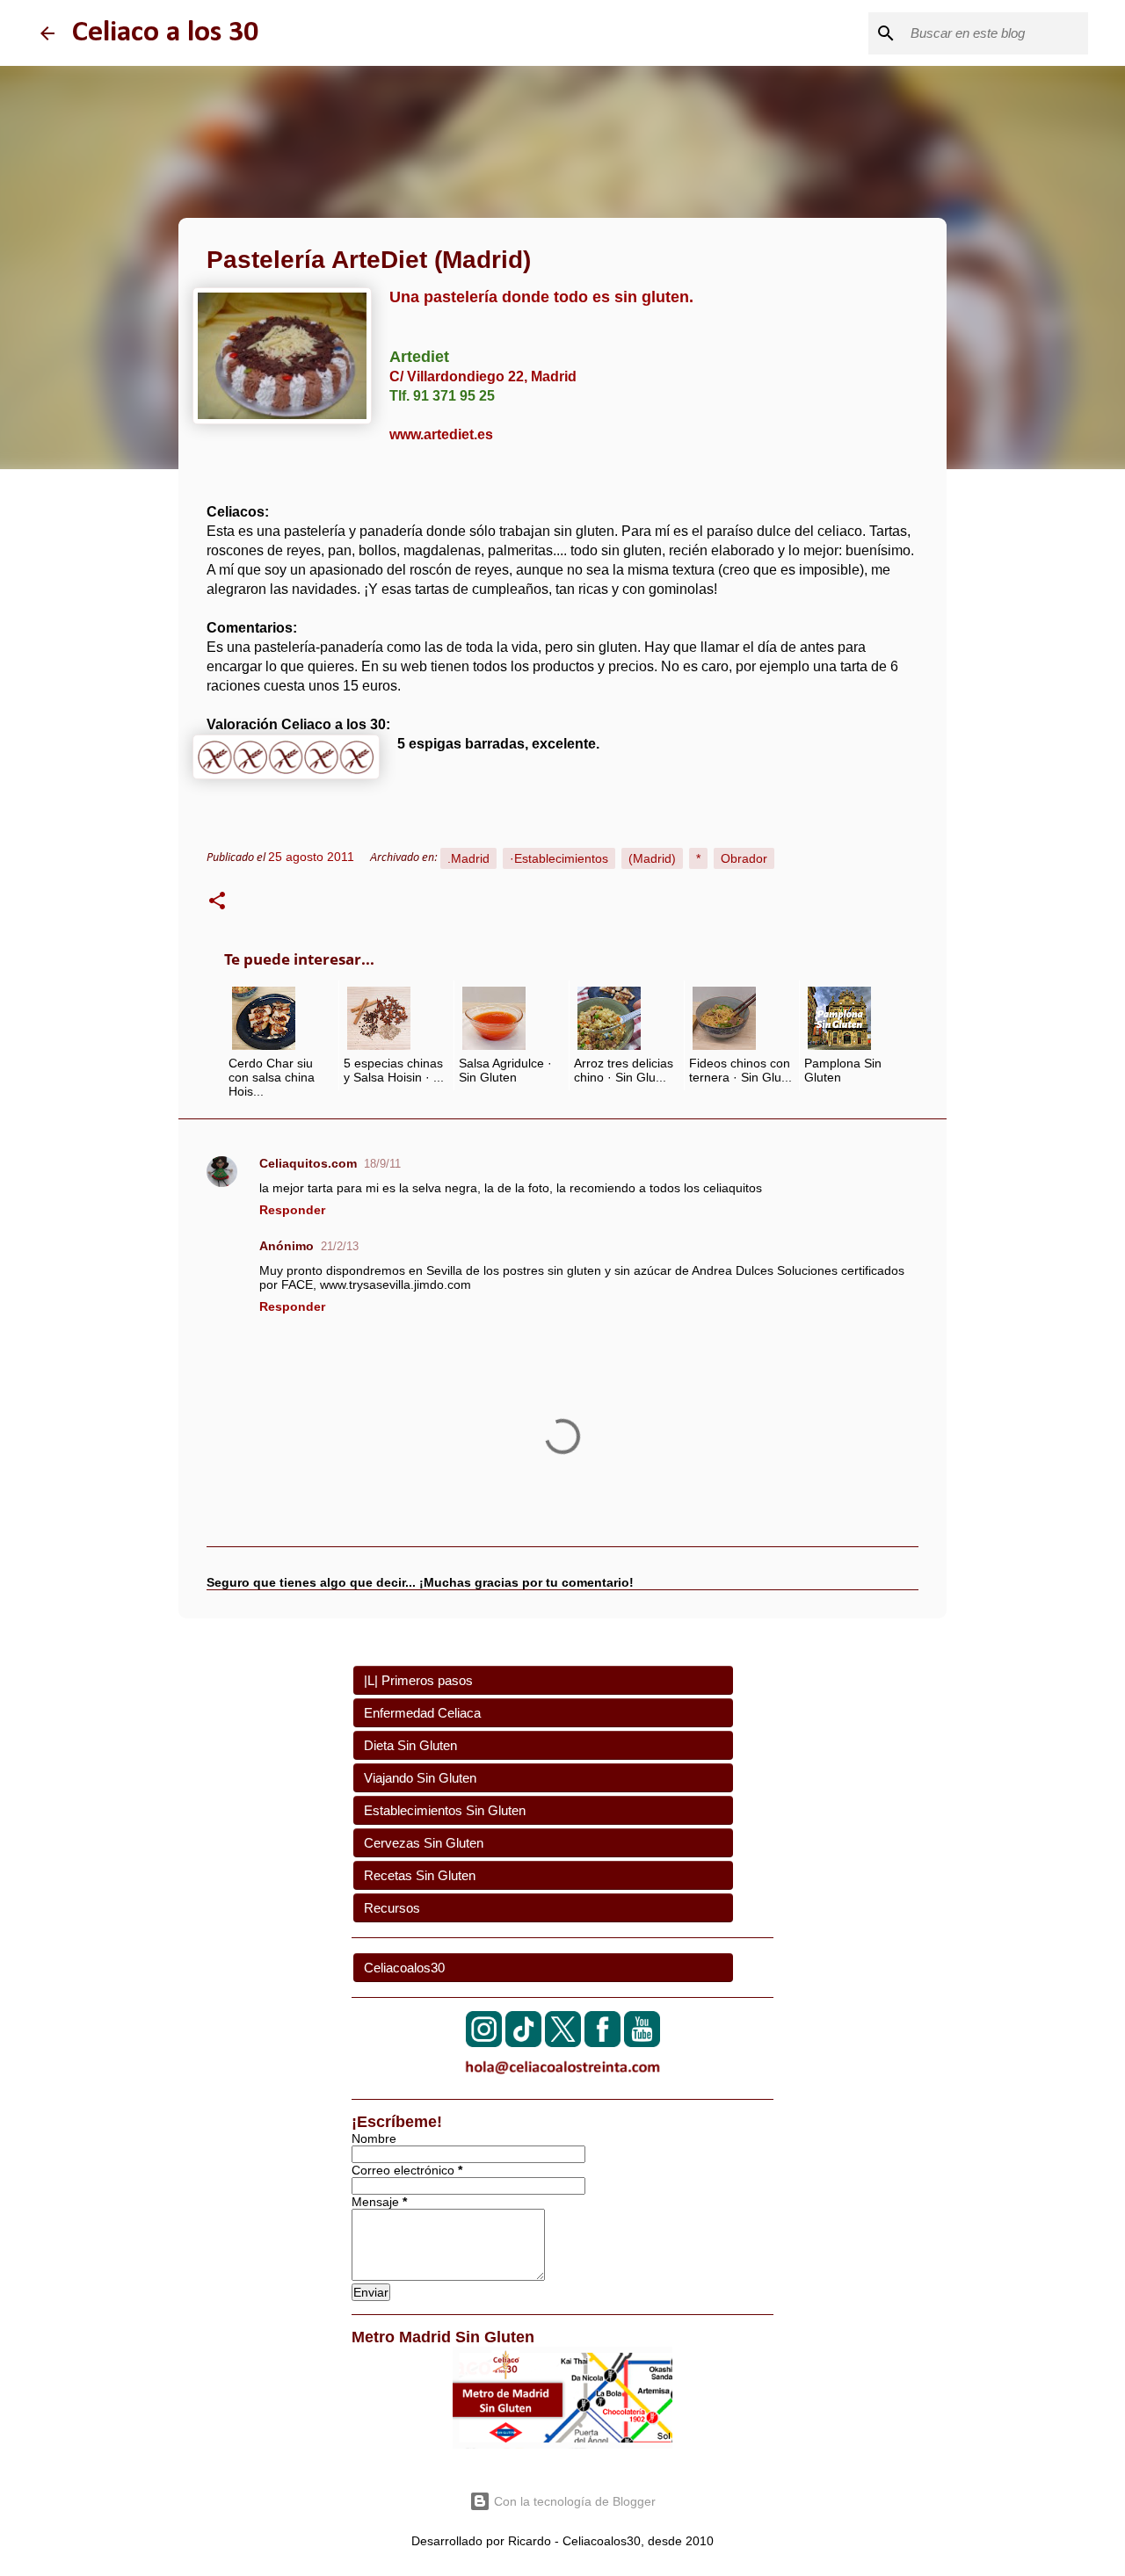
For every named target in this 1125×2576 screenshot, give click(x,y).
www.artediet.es (441, 434)
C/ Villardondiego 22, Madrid (483, 376)
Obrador (744, 858)
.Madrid (468, 858)
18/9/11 (382, 1164)
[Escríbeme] (562, 2077)
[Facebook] (602, 2042)
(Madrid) (652, 858)
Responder (292, 1210)
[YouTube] (642, 2042)
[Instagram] (484, 2042)
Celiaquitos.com (308, 1163)
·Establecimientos (559, 858)
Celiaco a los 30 (165, 33)
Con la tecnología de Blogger (573, 2501)
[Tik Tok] (523, 2042)
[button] (217, 903)
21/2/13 (340, 1246)
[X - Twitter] (563, 2042)
